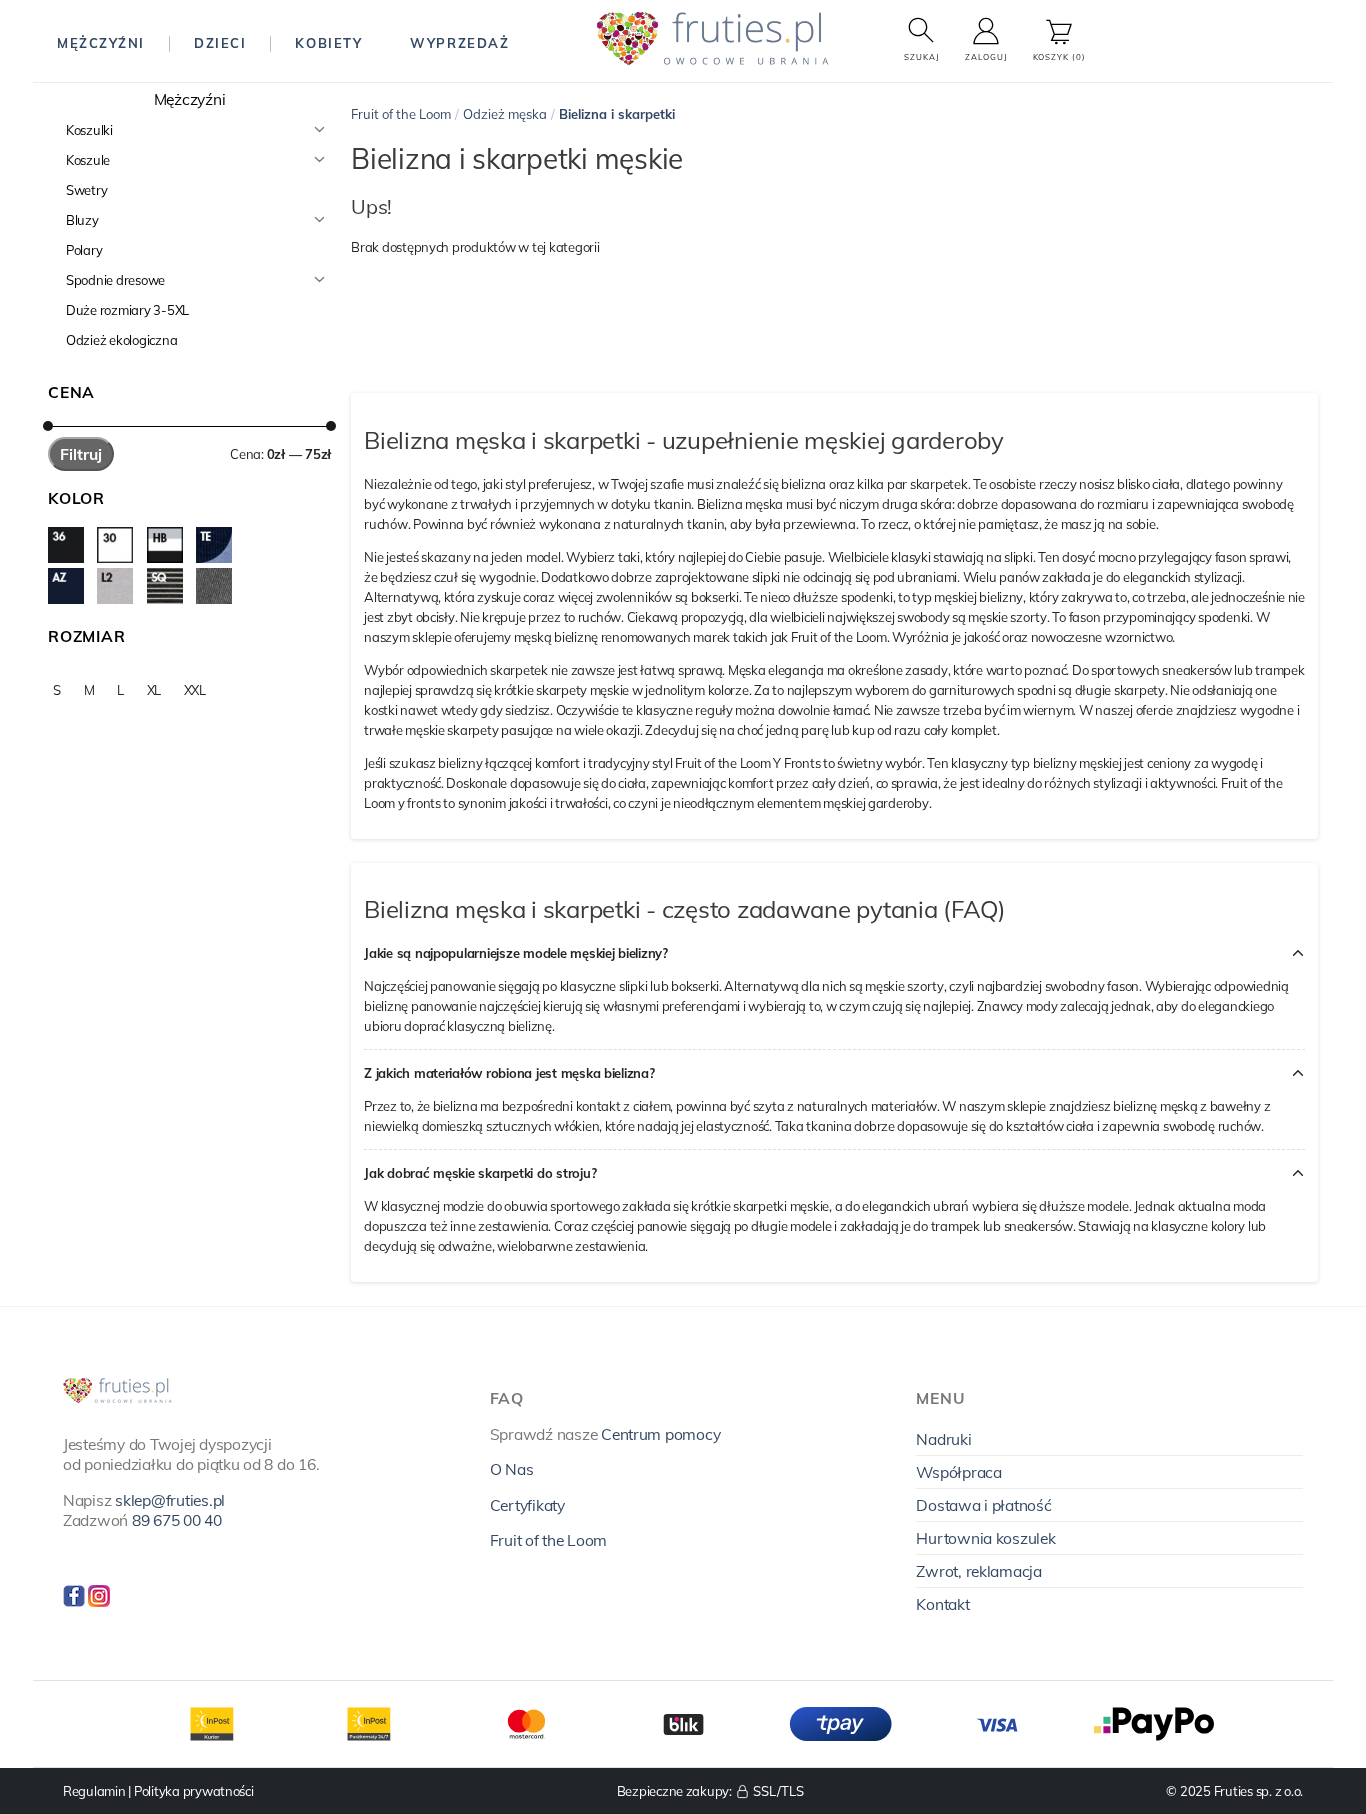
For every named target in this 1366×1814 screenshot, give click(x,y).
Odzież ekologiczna (121, 340)
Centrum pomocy (660, 1434)
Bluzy (82, 220)
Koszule (88, 160)
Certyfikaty (527, 1505)
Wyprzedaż (459, 43)
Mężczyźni (101, 43)
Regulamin (94, 1791)
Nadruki (943, 1439)
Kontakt (942, 1604)
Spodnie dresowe (115, 280)
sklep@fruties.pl (170, 1500)
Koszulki (89, 130)
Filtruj (81, 454)
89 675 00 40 (177, 1520)
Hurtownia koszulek (985, 1538)
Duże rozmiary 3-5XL (127, 310)
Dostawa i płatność (983, 1505)
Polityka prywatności (194, 1791)
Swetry (86, 190)
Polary (84, 250)
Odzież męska (505, 114)
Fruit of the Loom (401, 114)
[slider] (48, 426)
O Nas (512, 1469)
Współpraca (958, 1472)
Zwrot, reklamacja (979, 1571)
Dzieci (220, 43)
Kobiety (328, 43)
